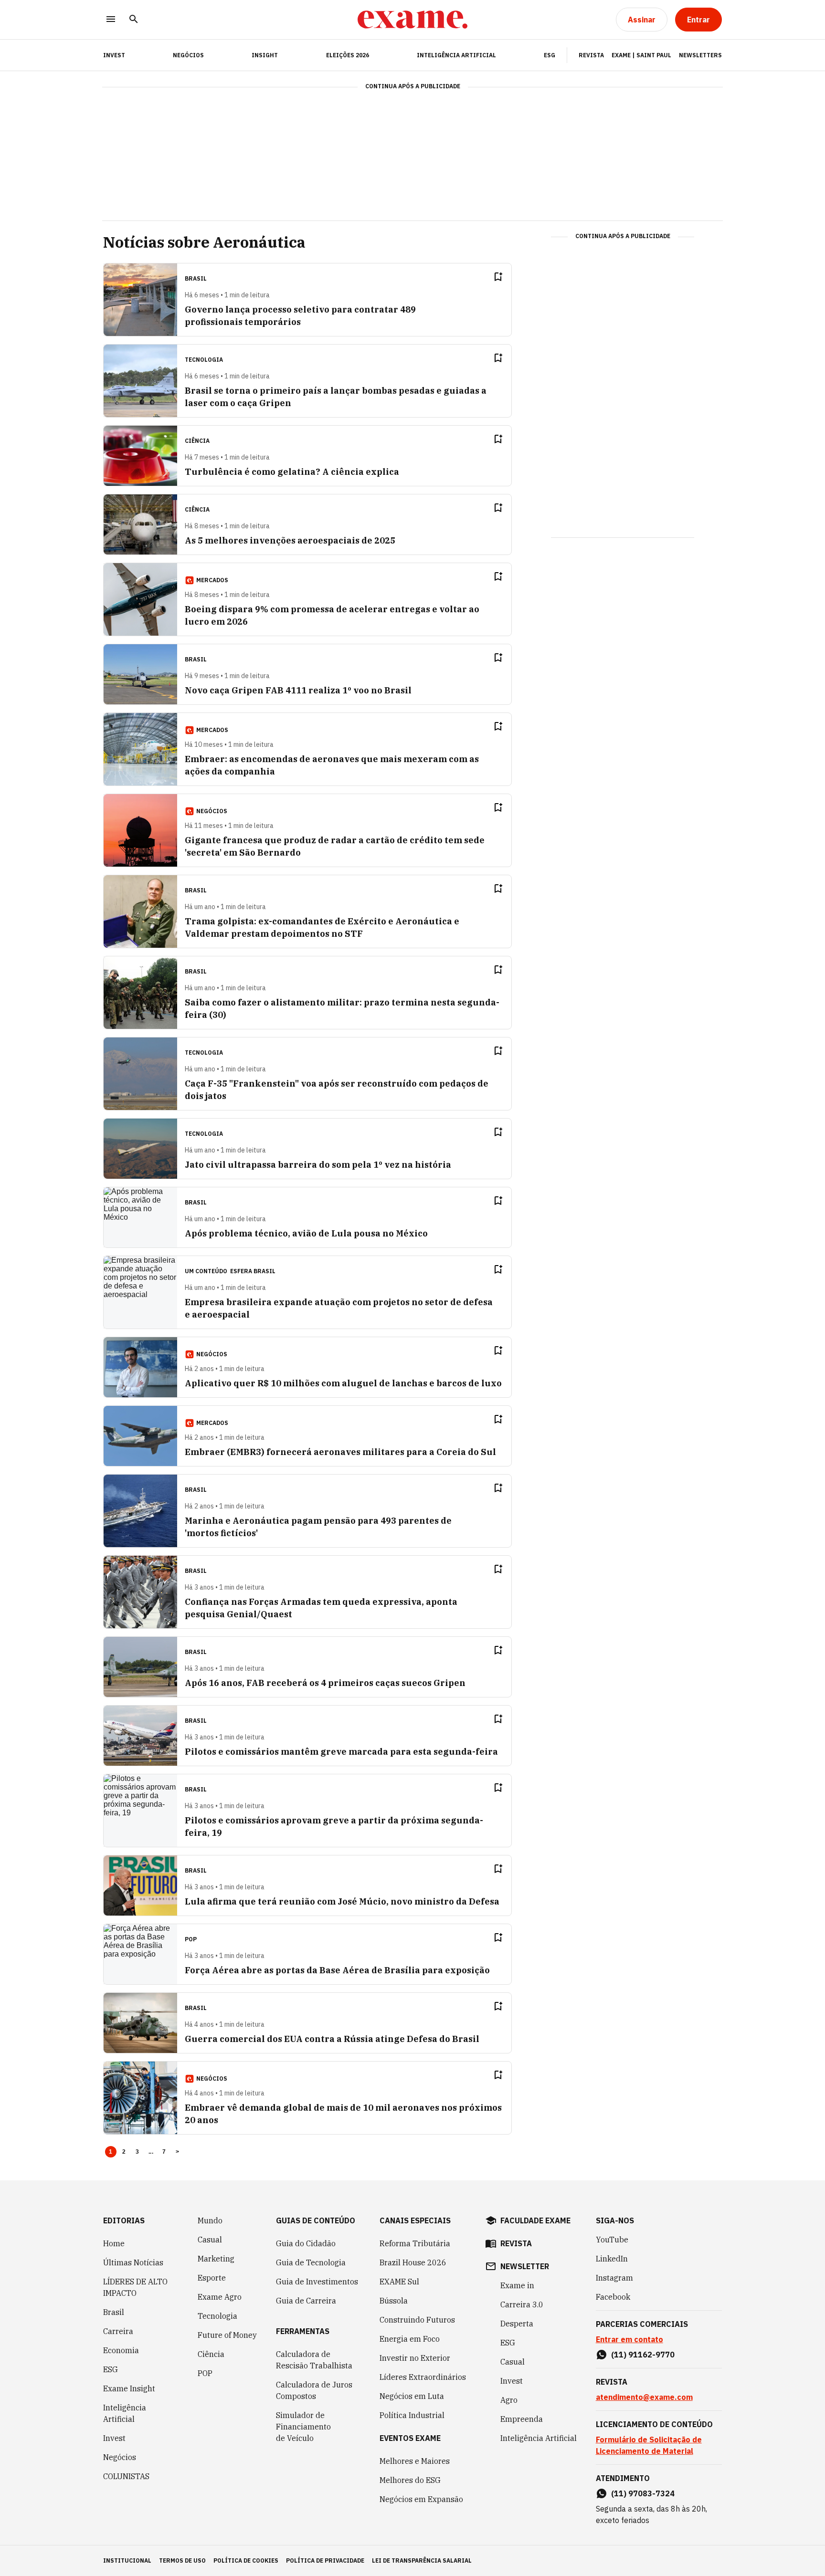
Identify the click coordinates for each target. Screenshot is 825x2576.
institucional (127, 2560)
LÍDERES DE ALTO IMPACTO (135, 2287)
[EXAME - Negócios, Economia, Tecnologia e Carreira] (412, 20)
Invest (114, 2438)
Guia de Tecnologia (311, 2262)
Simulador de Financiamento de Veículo (303, 2427)
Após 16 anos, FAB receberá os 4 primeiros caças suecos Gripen (325, 1683)
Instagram (614, 2278)
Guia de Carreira (306, 2301)
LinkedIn (612, 2259)
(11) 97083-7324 (643, 2493)
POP (205, 2373)
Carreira (118, 2331)
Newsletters (700, 55)
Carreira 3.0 (522, 2304)
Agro (509, 2400)
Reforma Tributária (415, 2243)
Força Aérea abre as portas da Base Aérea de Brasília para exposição (337, 1970)
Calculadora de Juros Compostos (314, 2390)
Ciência (211, 2354)
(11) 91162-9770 (643, 2355)
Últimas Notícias (133, 2262)
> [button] (177, 2152)
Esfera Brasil (253, 1271)
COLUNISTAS (126, 2476)
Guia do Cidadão (306, 2243)
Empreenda (522, 2419)
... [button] (151, 2152)
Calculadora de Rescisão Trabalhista (314, 2360)
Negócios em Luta (412, 2396)
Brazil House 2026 (413, 2262)
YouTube (612, 2240)
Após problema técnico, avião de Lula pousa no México (306, 1233)
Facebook (613, 2297)
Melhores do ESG (410, 2480)
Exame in (517, 2285)
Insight (265, 55)
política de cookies (246, 2560)
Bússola (394, 2301)
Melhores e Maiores (415, 2461)
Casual (210, 2240)
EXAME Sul (399, 2282)
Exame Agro (220, 2297)
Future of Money (227, 2335)
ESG (550, 55)
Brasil (114, 2312)
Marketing (216, 2259)
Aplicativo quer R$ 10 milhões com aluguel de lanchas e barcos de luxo (343, 1383)
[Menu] (111, 20)
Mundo (210, 2220)
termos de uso (182, 2560)
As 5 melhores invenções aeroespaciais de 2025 (290, 540)
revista (516, 2243)
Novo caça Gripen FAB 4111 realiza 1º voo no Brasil (298, 690)
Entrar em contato (629, 2339)
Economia (121, 2350)
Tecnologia (217, 2316)
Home (114, 2243)
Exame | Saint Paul (641, 55)
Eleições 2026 (348, 55)
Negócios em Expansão (421, 2499)
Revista (591, 55)
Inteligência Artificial (456, 55)
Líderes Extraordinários (423, 2377)
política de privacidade (325, 2560)
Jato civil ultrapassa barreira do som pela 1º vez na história (318, 1165)
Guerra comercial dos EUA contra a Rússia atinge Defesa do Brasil (332, 2039)
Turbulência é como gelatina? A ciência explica (292, 472)
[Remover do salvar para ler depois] (498, 277)
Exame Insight (129, 2388)
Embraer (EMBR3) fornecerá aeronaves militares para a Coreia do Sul (340, 1452)
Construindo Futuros (417, 2320)
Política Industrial (412, 2415)
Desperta (517, 2324)
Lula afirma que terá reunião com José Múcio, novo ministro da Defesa (342, 1901)
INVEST (114, 55)
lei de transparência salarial (422, 2560)
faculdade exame (535, 2220)
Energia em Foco (410, 2339)
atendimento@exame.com (644, 2397)
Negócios (188, 55)
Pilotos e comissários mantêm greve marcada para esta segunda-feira (341, 1752)
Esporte (212, 2278)
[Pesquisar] (134, 20)
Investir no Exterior (415, 2358)
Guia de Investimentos (317, 2282)
